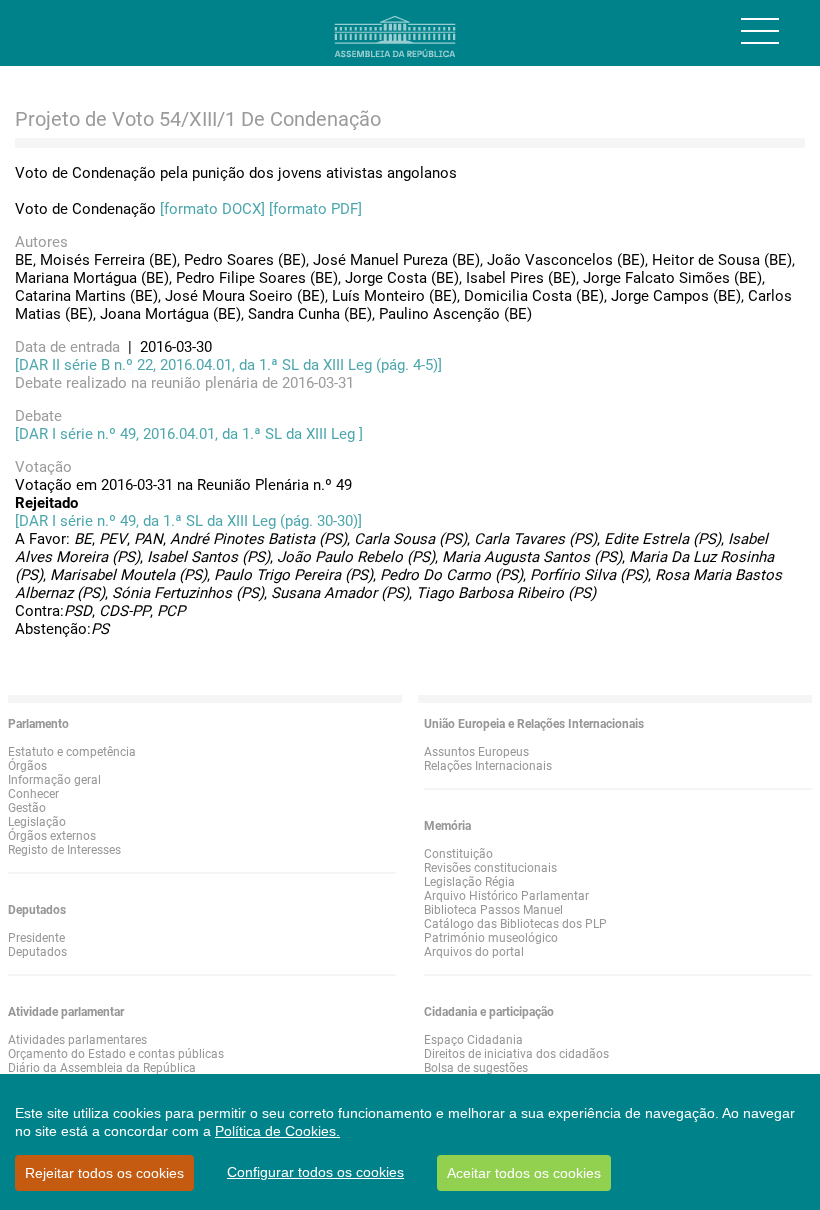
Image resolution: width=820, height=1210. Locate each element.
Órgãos (27, 766)
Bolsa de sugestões (476, 1068)
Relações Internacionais (488, 766)
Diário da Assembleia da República (102, 1068)
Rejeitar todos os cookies (104, 1173)
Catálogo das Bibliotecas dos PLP (515, 924)
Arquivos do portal (474, 952)
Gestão (27, 808)
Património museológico (491, 938)
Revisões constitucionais (490, 868)
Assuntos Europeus (476, 752)
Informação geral (54, 780)
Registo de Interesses (64, 850)
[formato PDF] (315, 209)
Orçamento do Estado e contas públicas (116, 1054)
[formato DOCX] (212, 209)
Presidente (36, 938)
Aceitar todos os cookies (524, 1173)
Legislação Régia (469, 882)
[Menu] (760, 31)
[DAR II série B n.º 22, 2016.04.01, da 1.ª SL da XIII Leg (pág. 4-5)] (228, 365)
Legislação (37, 822)
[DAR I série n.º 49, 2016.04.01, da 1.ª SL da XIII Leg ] (189, 434)
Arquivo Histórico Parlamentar (506, 896)
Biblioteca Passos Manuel (493, 910)
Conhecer (33, 794)
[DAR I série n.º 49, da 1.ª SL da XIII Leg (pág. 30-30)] (188, 521)
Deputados (37, 952)
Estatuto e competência (72, 752)
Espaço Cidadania (473, 1040)
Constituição (458, 854)
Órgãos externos (52, 836)
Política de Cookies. (277, 1131)
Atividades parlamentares (77, 1040)
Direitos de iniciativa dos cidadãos (516, 1054)
